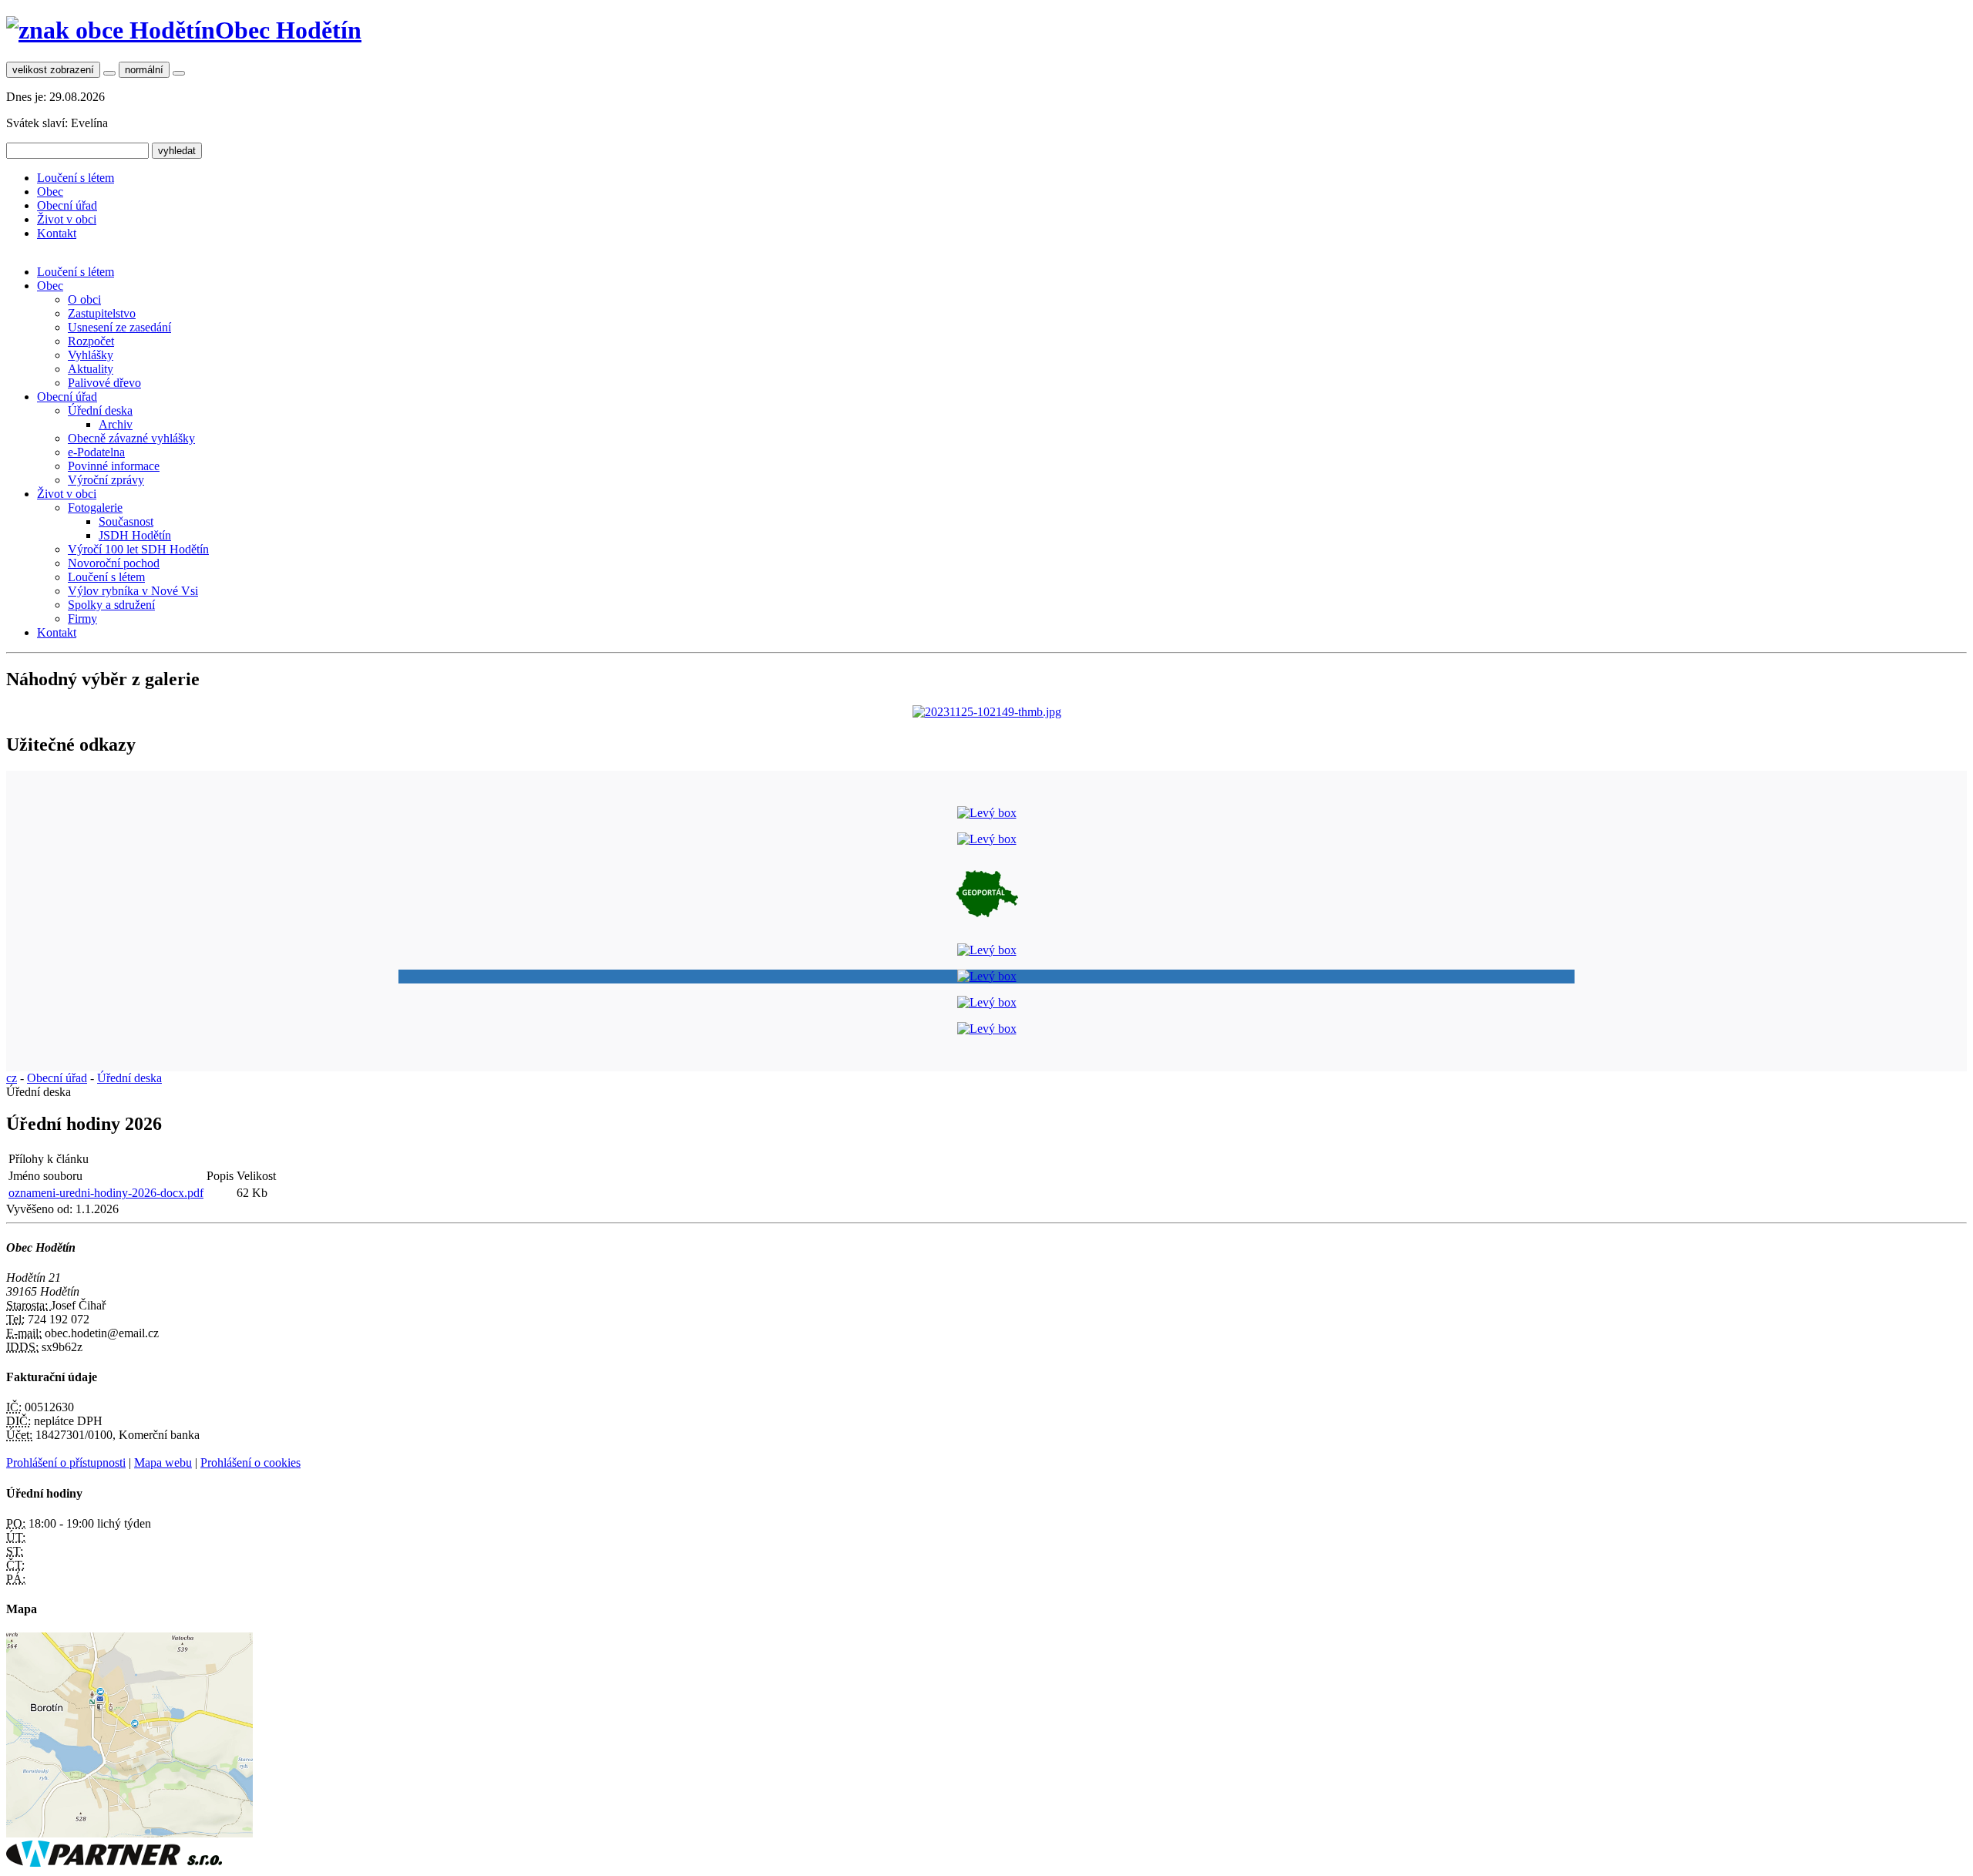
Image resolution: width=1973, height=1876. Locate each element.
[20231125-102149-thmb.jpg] (987, 712)
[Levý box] (987, 813)
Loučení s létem (76, 178)
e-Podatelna (96, 452)
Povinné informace (114, 466)
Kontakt (57, 233)
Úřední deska (100, 410)
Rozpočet (91, 341)
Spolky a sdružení (111, 605)
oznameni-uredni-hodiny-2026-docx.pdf (106, 1193)
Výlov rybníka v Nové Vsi (133, 591)
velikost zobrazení (53, 70)
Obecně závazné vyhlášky (131, 438)
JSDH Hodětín (135, 535)
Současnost (126, 521)
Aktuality (91, 369)
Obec (50, 192)
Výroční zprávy (106, 480)
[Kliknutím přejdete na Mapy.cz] (129, 1833)
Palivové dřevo (104, 383)
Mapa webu (163, 1462)
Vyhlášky (91, 355)
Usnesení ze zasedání (119, 327)
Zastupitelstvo (102, 313)
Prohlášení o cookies (250, 1462)
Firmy (82, 619)
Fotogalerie (95, 508)
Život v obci (67, 219)
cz (12, 1078)
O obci (84, 299)
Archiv (116, 424)
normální (144, 70)
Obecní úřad (67, 205)
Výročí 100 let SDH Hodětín (138, 549)
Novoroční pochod (114, 563)
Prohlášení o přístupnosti (66, 1462)
